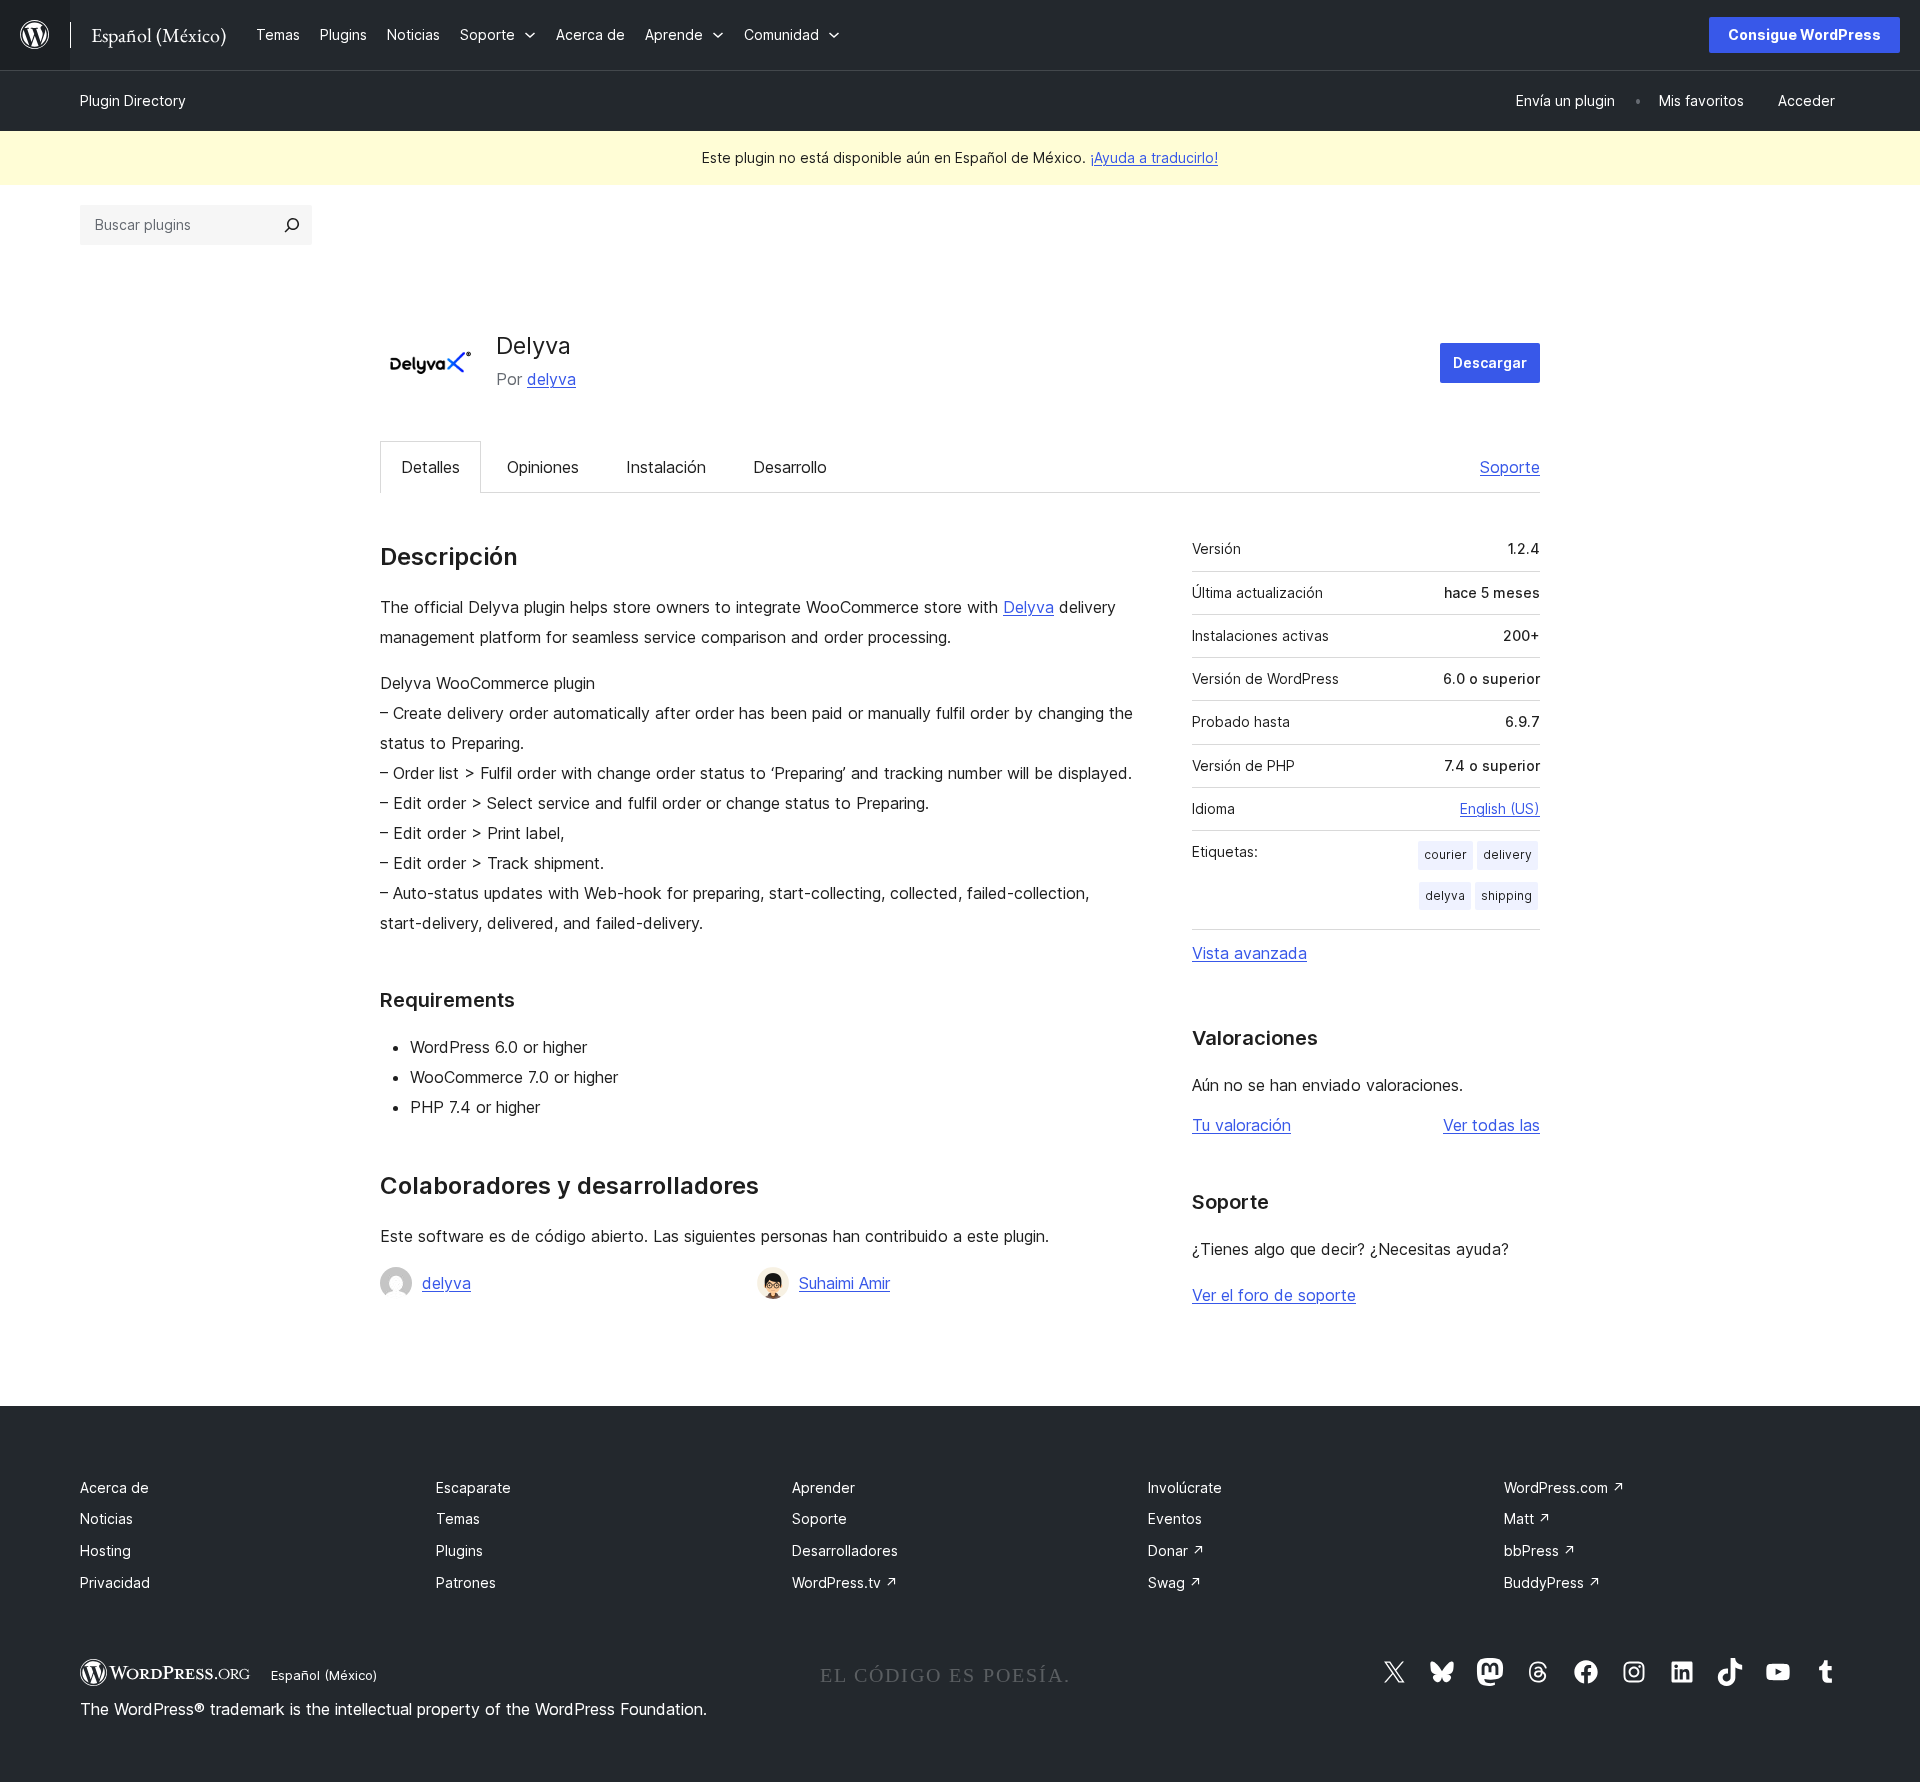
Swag (1175, 1582)
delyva (551, 379)
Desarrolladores (845, 1550)
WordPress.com (1564, 1487)
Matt (1527, 1518)
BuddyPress (1552, 1582)
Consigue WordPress (1804, 34)
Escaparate (473, 1487)
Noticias (106, 1518)
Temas (458, 1518)
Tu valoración (1241, 1125)
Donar (1176, 1550)
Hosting (105, 1550)
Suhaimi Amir (844, 1283)
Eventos (1175, 1518)
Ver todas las (1491, 1125)
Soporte (1510, 467)
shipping (1506, 895)
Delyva (1028, 607)
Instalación (666, 467)
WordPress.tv (845, 1582)
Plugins (459, 1550)
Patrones (466, 1582)
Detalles (430, 467)
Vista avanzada (1249, 953)
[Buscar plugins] (292, 225)
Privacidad (115, 1582)
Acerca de (114, 1487)
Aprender (823, 1487)
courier (1445, 854)
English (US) (1500, 808)
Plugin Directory (133, 100)
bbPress (1540, 1550)
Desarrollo (790, 467)
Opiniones (543, 467)
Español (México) (324, 1675)
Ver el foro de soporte (1274, 1295)
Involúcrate (1185, 1487)
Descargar (1490, 362)
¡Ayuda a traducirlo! (1154, 157)
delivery (1507, 854)
